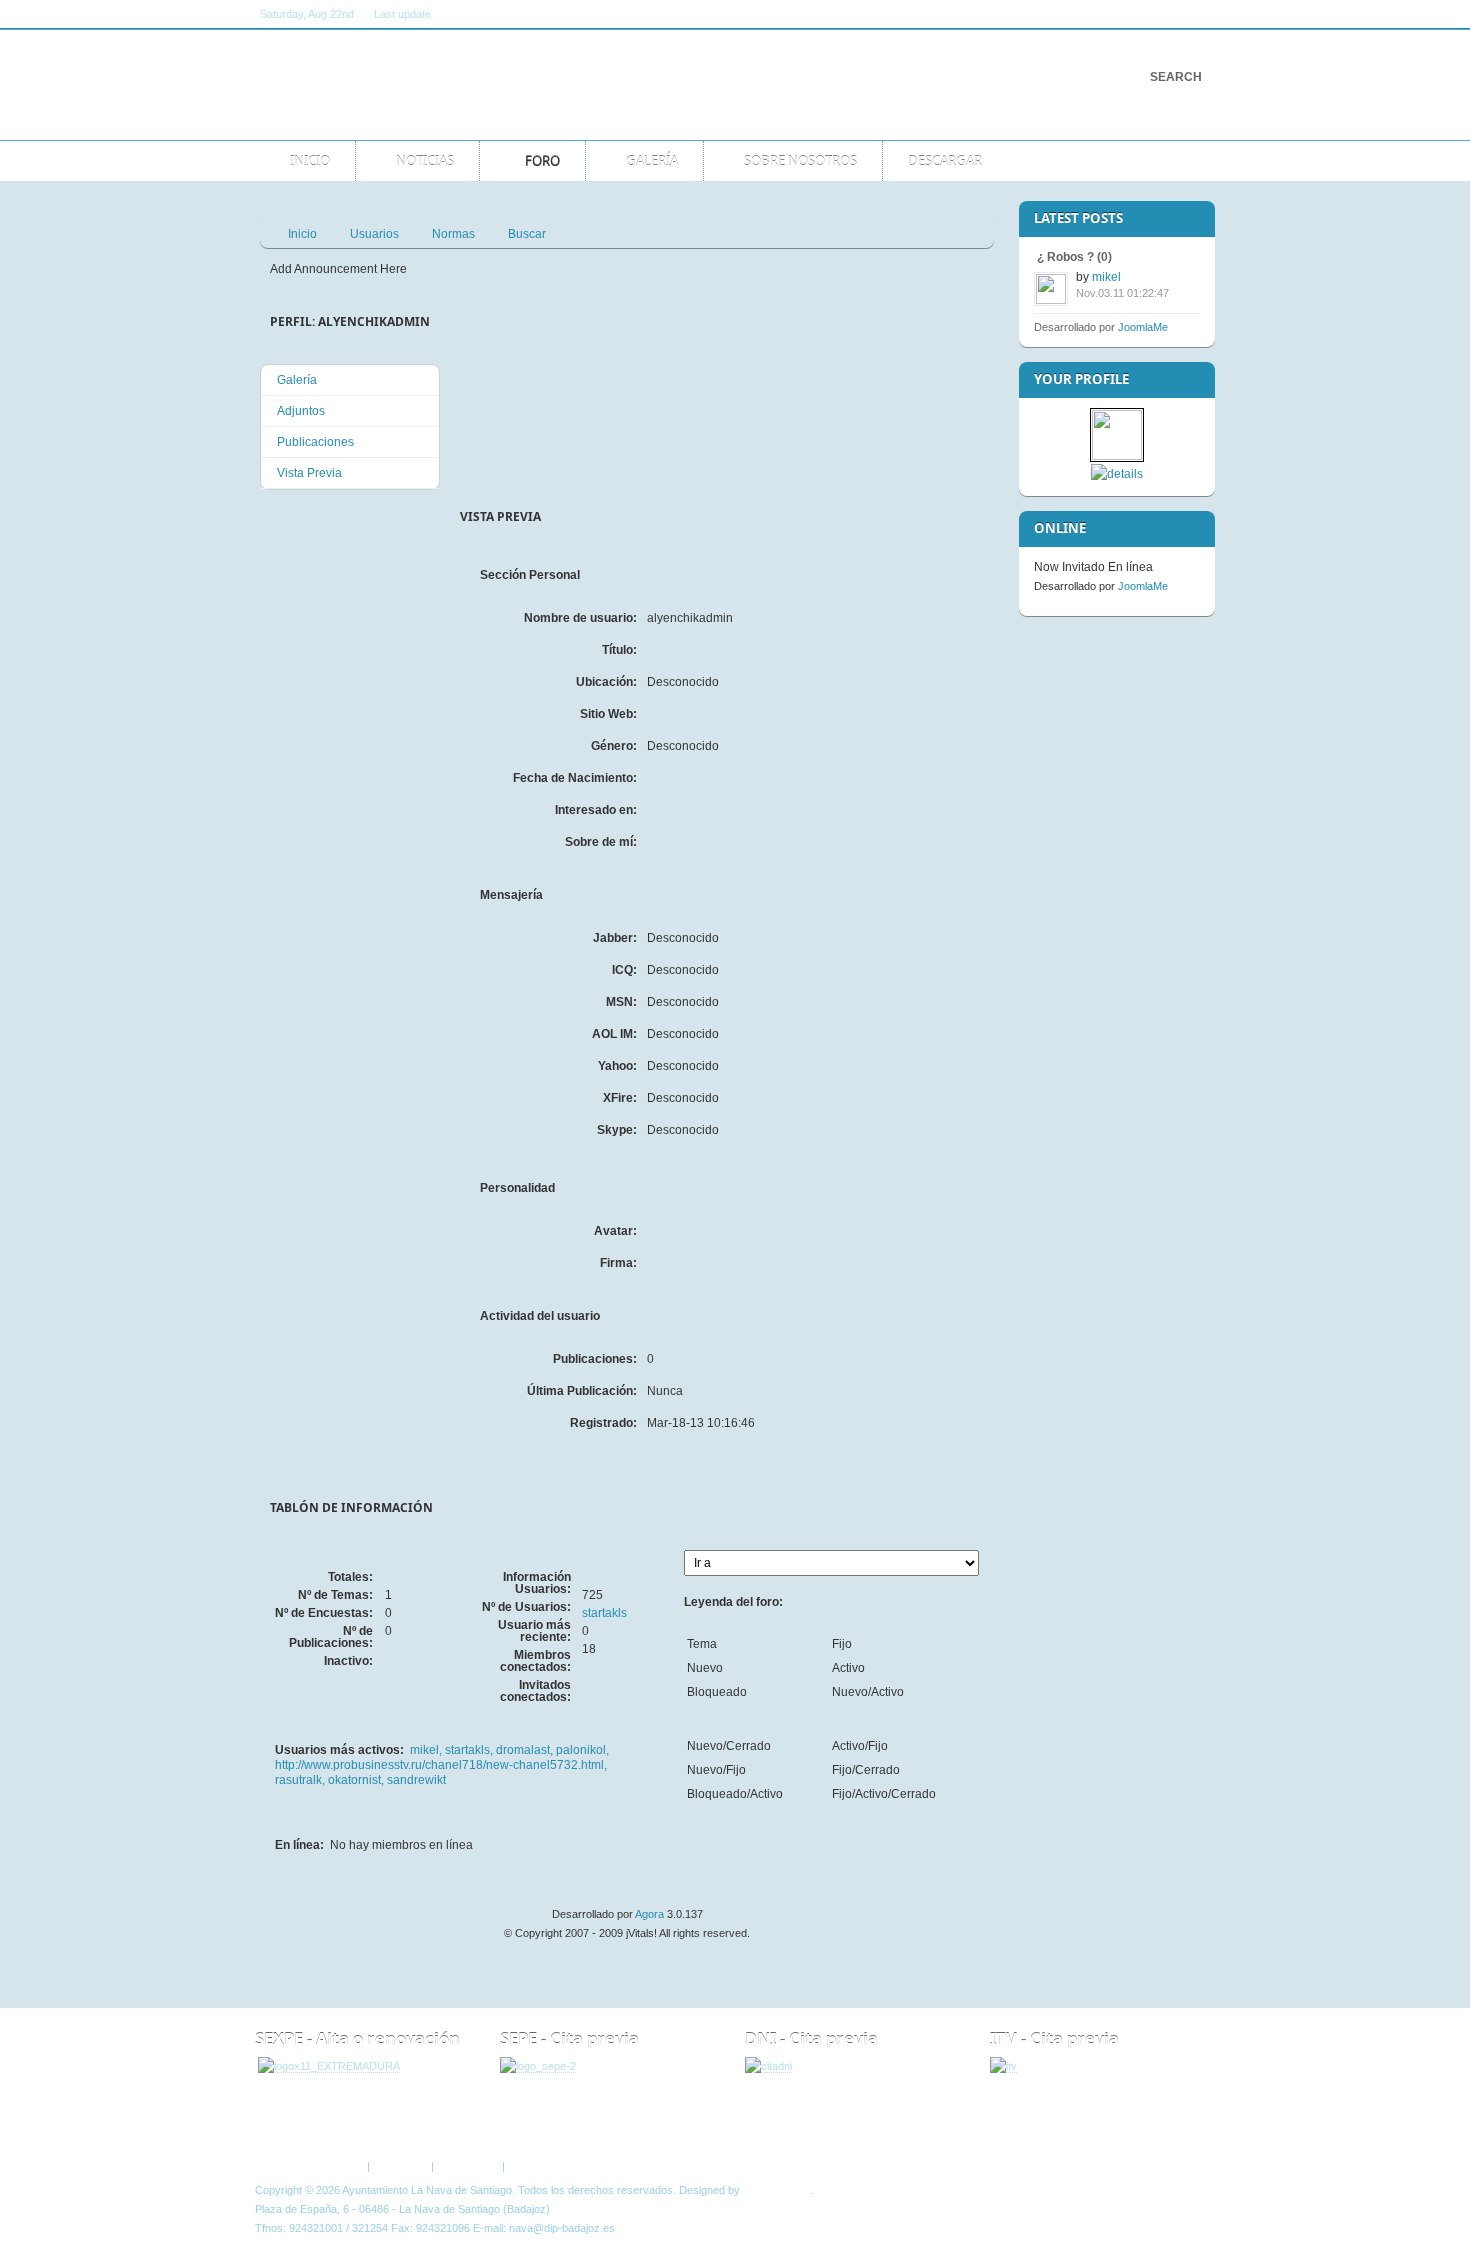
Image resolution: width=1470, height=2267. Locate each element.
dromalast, (526, 1750)
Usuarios (374, 234)
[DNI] (768, 2066)
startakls (604, 1613)
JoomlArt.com (776, 2190)
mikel (1106, 277)
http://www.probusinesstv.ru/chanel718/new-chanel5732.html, (441, 1765)
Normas (453, 234)
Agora (649, 1914)
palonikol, (582, 1750)
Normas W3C (541, 2166)
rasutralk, (301, 1780)
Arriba (1183, 2125)
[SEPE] (538, 2066)
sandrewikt (416, 1780)
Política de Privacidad (312, 2166)
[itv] (1003, 2066)
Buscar (527, 234)
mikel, (427, 1750)
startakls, (470, 1750)
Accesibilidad (467, 2166)
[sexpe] (329, 2066)
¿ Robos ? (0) (1074, 257)
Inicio (302, 234)
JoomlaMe (1143, 327)
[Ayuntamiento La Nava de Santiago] (462, 85)
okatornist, (357, 1780)
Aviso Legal (400, 2166)
